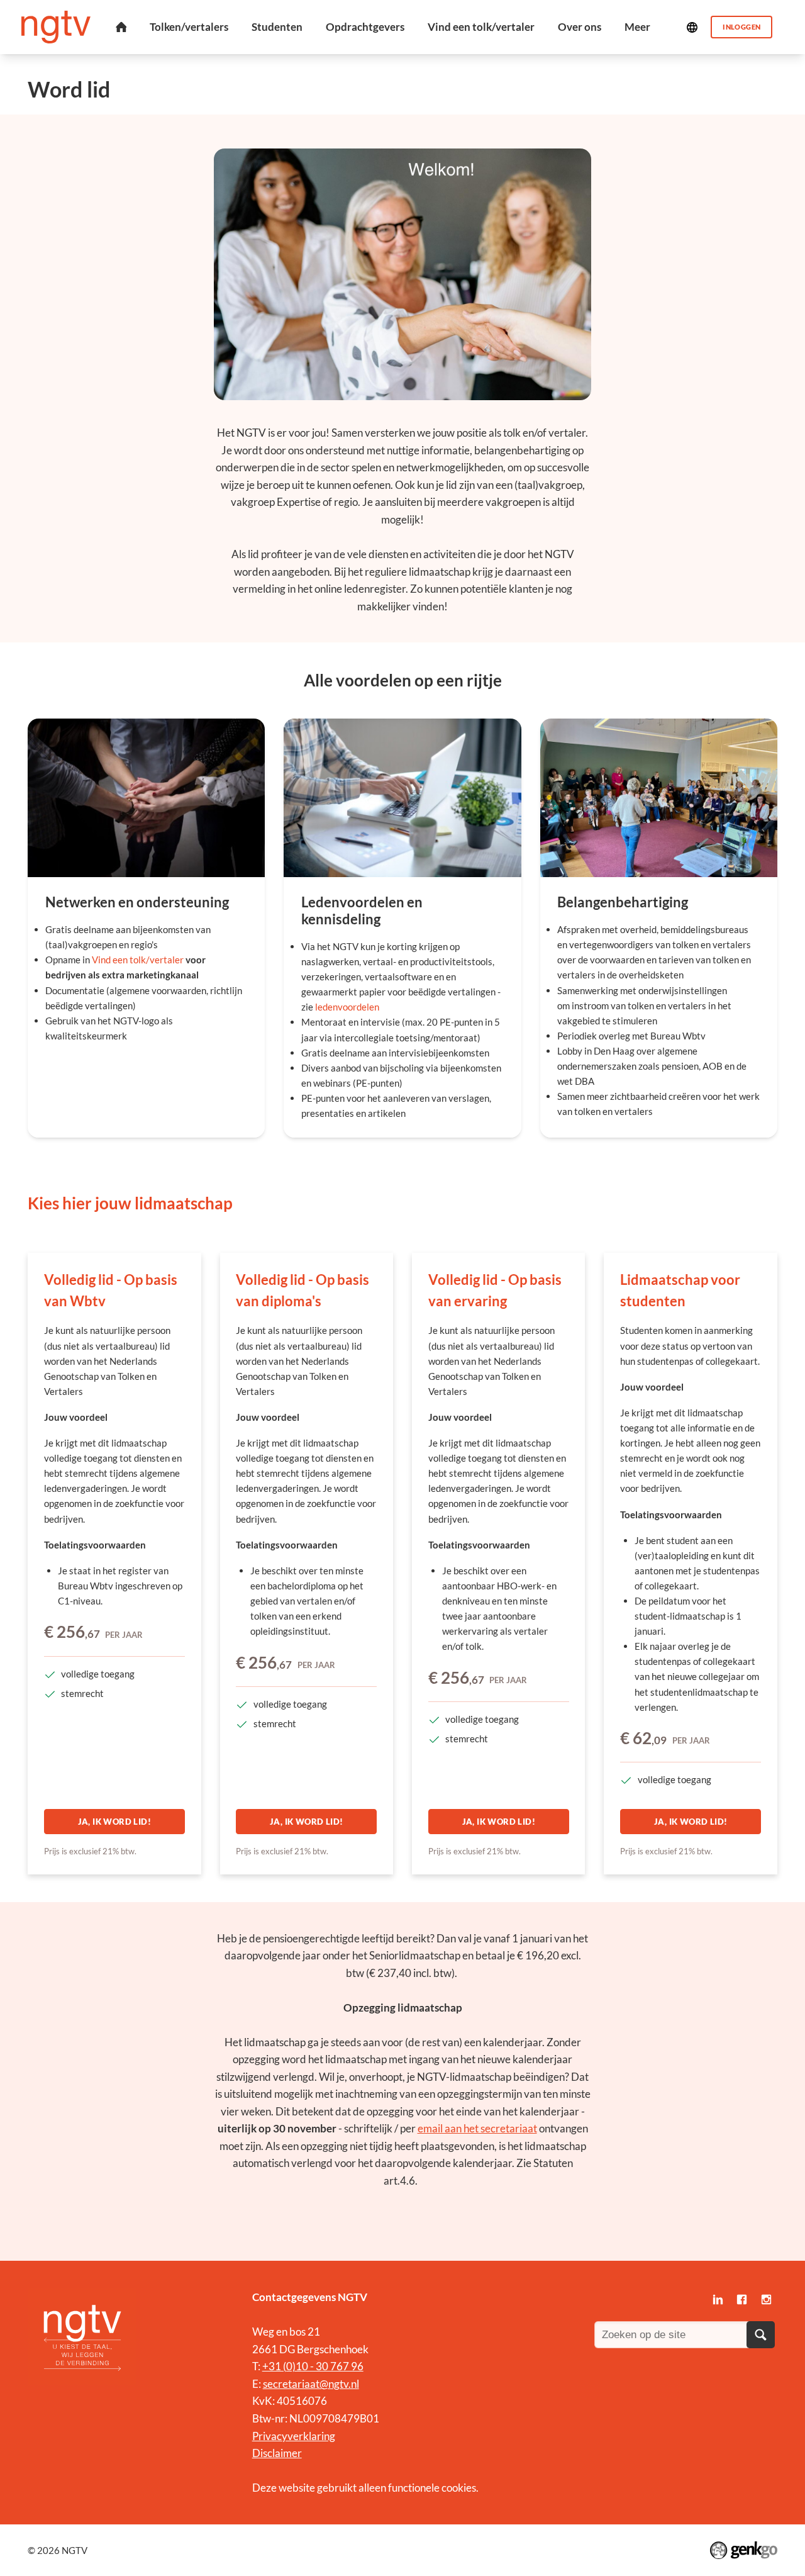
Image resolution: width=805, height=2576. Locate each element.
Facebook (742, 2299)
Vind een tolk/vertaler (138, 960)
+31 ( (274, 2366)
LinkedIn (718, 2299)
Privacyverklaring (294, 2436)
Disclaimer (277, 2453)
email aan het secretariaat (477, 2128)
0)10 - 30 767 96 (325, 2366)
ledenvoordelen (347, 1007)
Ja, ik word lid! (114, 1822)
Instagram (767, 2299)
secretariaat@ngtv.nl (311, 2384)
